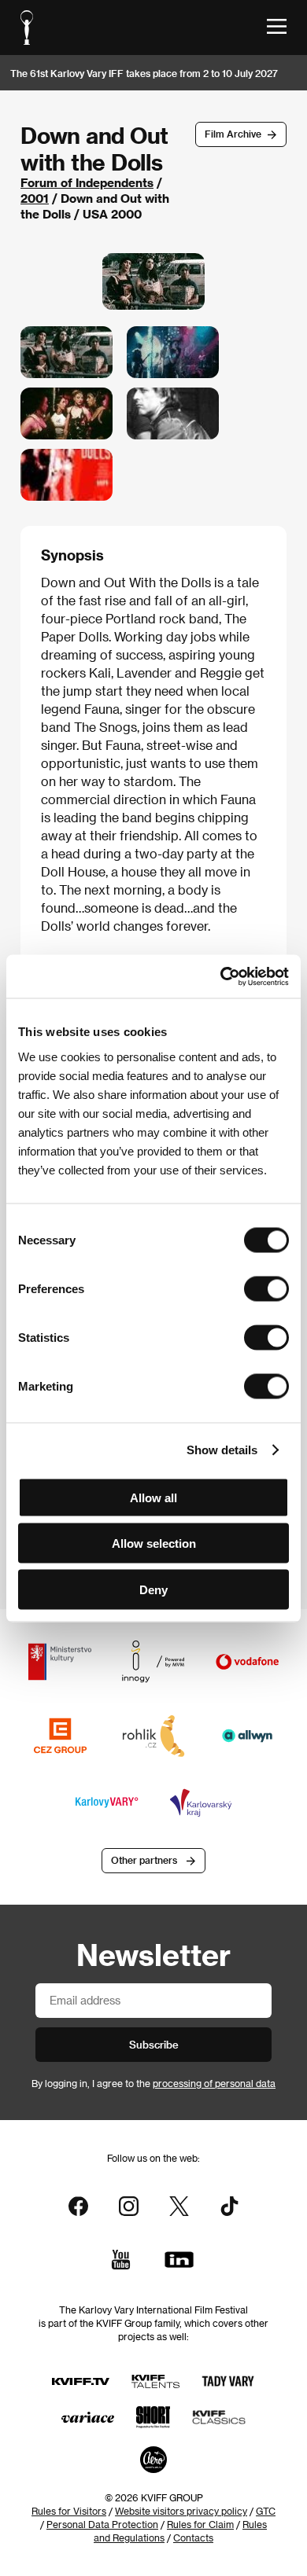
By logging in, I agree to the (153, 2083)
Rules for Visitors (69, 2511)
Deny (153, 1589)
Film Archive (233, 134)
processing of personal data (214, 2083)
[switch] (266, 1288)
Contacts (193, 2537)
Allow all (153, 1497)
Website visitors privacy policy (181, 2511)
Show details (222, 1450)
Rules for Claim (200, 2524)
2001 (35, 198)
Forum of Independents (87, 182)
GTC (266, 2511)
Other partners (144, 1860)
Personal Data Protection (102, 2524)
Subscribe (154, 2044)
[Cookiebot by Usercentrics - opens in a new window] (221, 976)
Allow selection (154, 1543)
